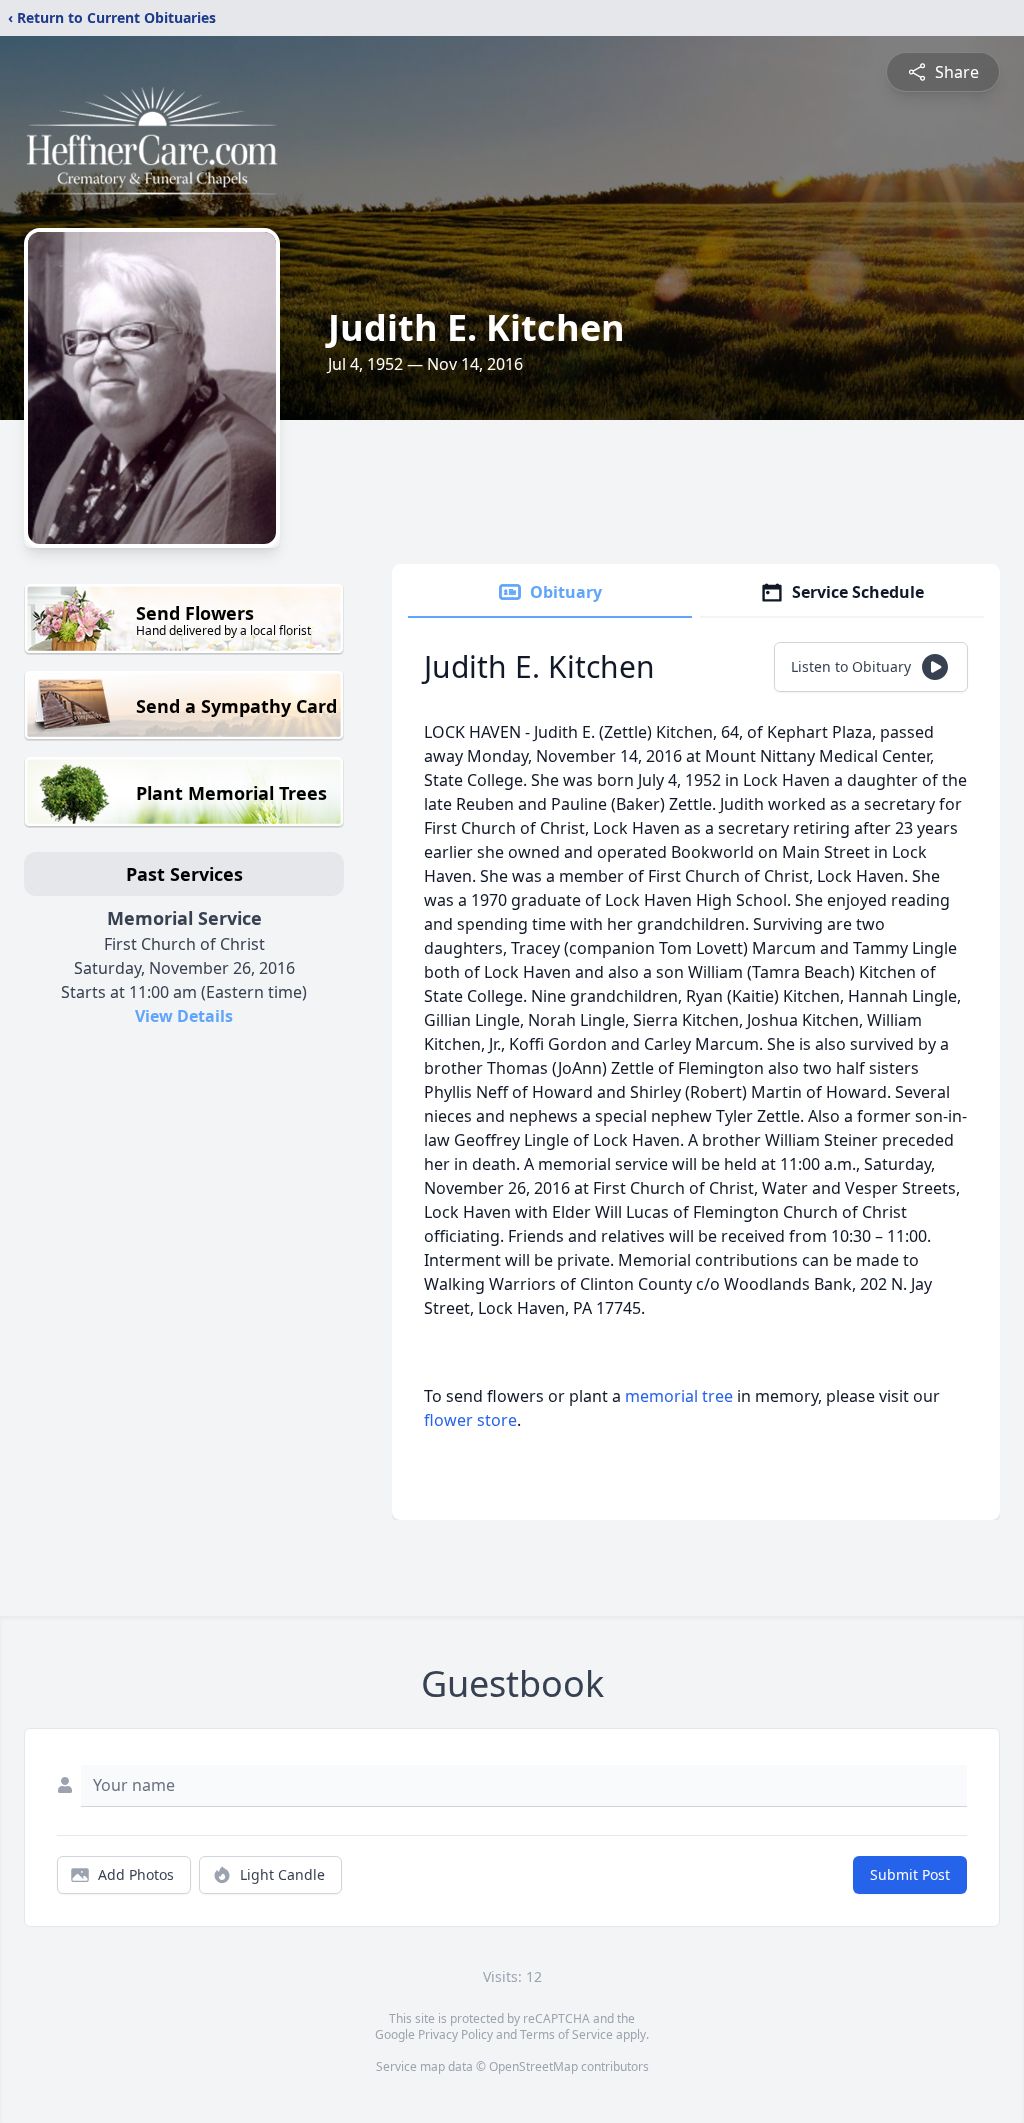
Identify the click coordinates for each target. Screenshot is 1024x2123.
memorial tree (679, 1396)
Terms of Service (566, 2034)
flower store (470, 1420)
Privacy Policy (455, 2034)
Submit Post (910, 1874)
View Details (184, 1016)
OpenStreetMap (533, 2066)
